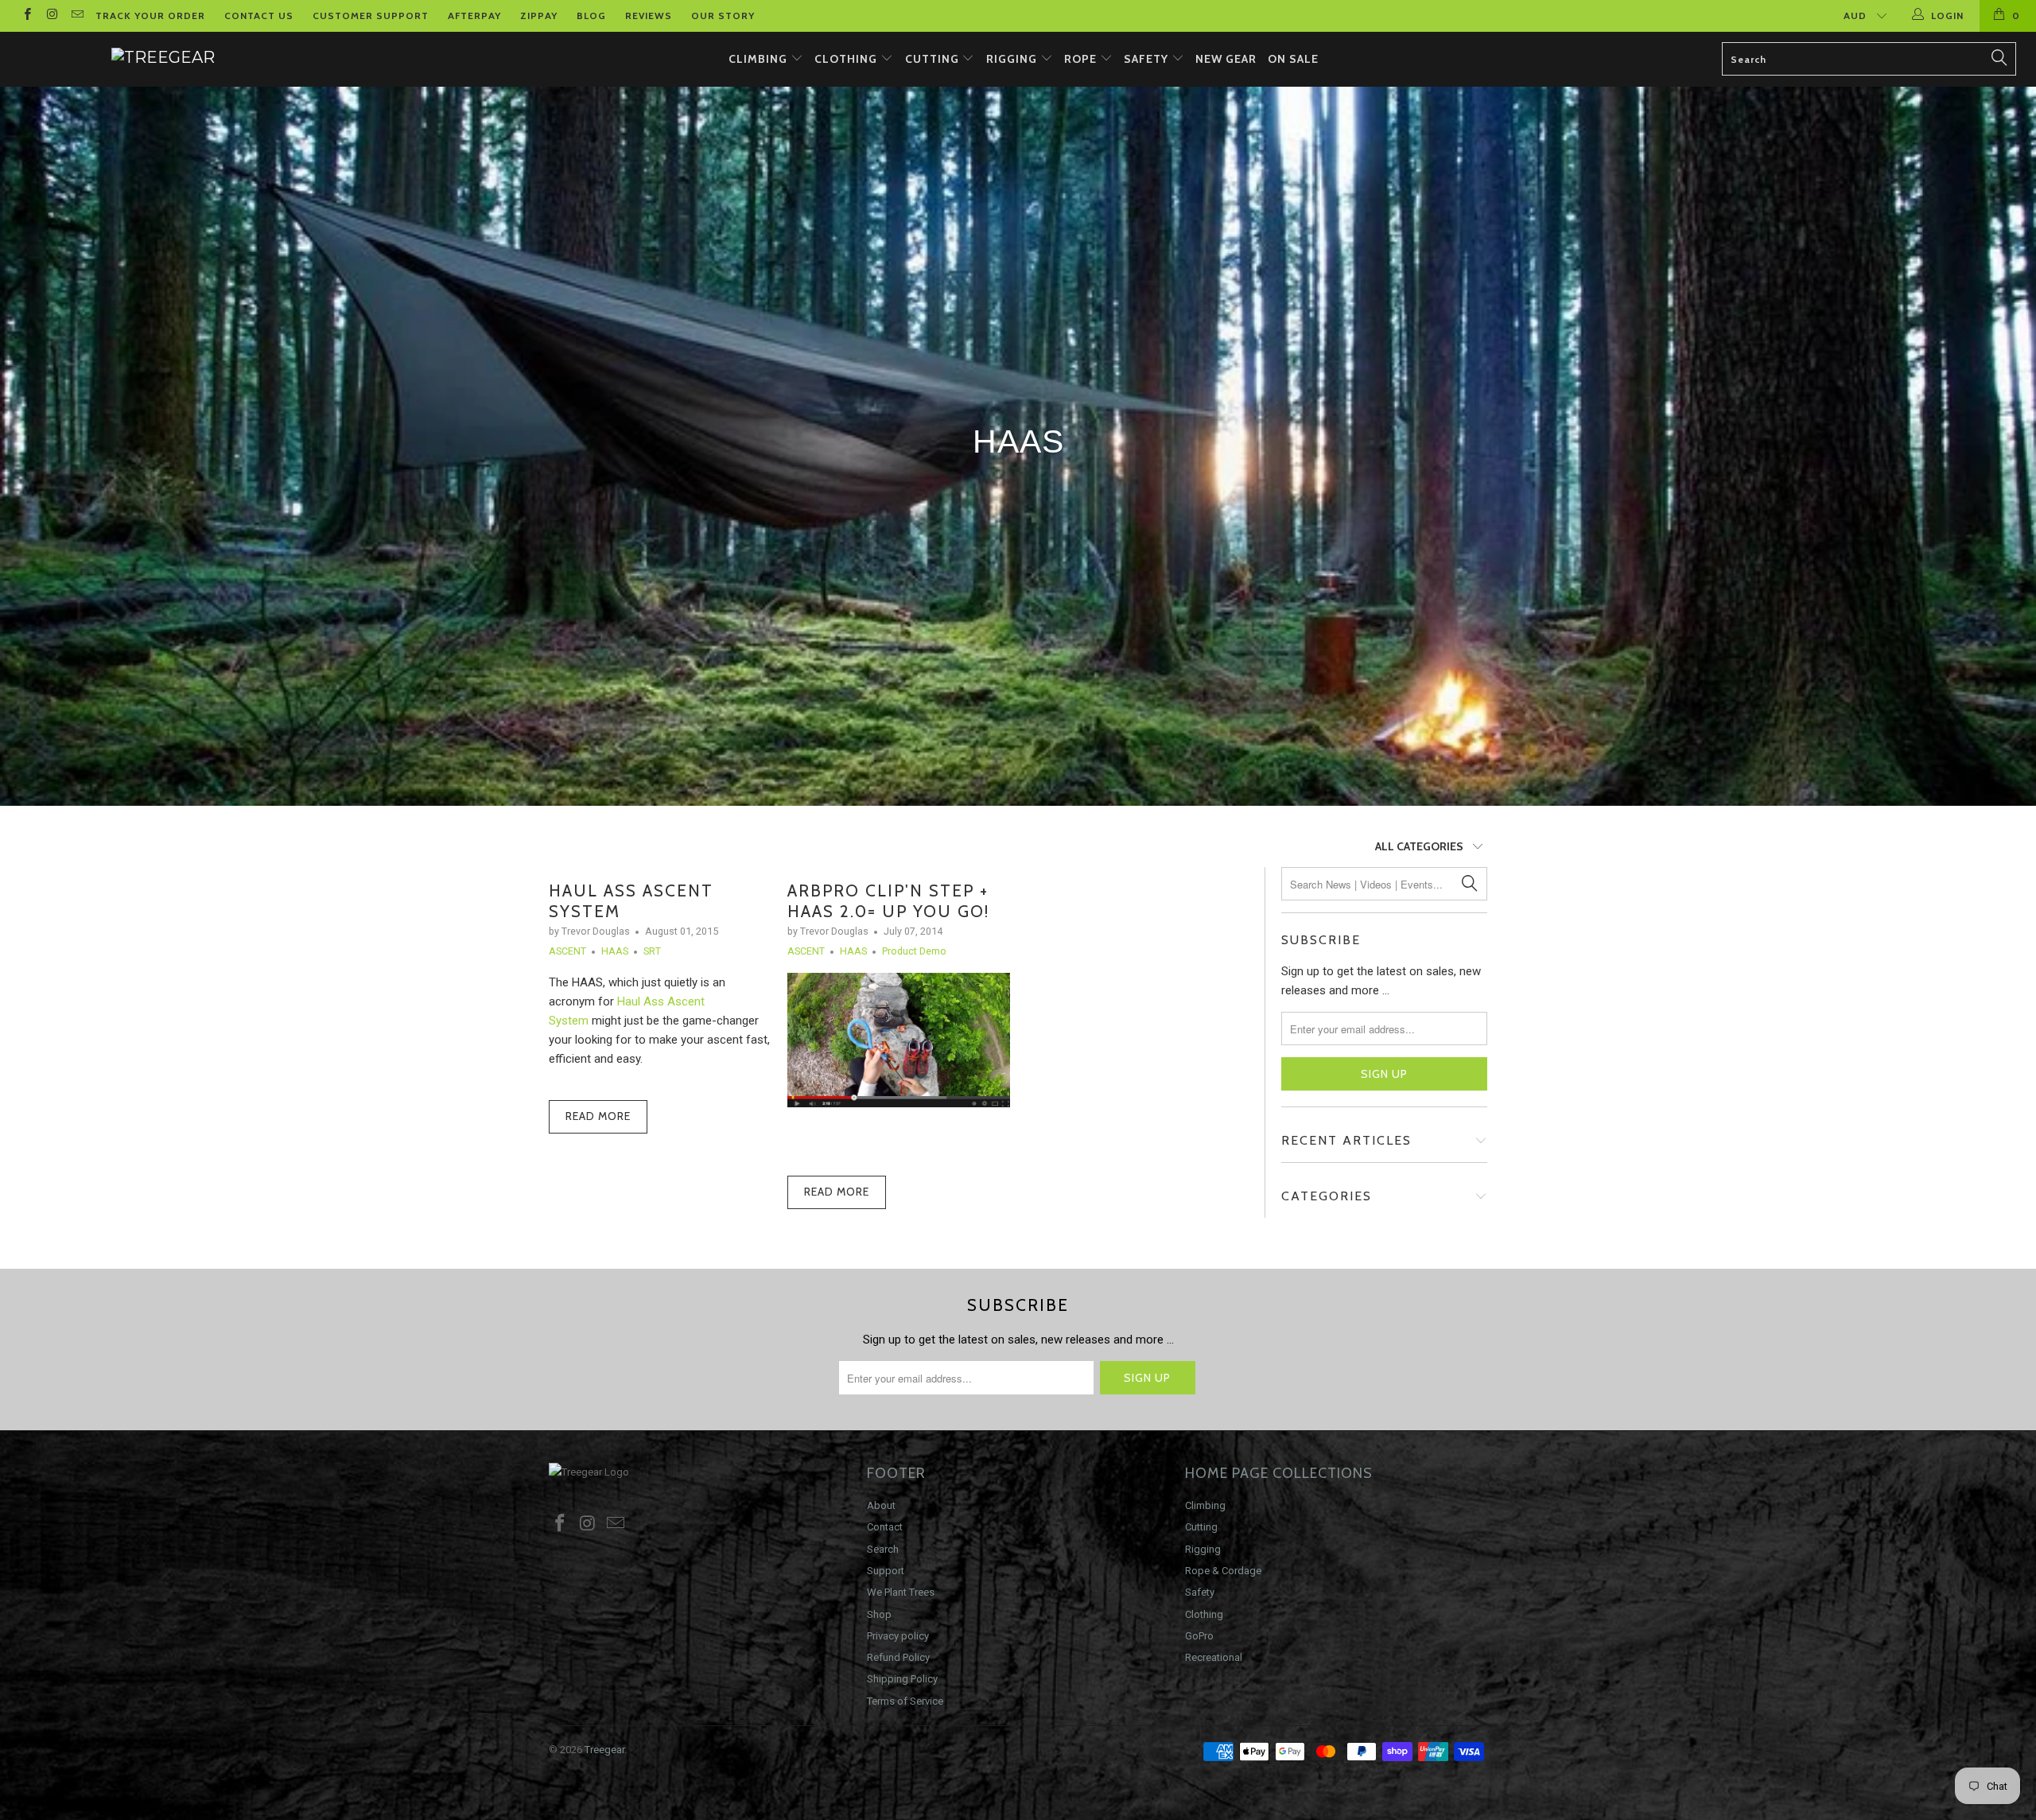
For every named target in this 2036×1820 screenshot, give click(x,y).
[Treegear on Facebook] (27, 16)
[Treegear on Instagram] (51, 16)
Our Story (723, 16)
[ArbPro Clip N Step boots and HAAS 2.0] (899, 1103)
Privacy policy (898, 1636)
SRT (652, 951)
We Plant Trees (901, 1592)
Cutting (934, 59)
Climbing (760, 59)
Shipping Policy (902, 1679)
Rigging (1013, 59)
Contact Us (259, 16)
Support (886, 1571)
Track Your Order (150, 16)
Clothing (847, 59)
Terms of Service (905, 1701)
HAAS (615, 951)
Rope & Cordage (1223, 1571)
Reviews (649, 16)
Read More (598, 1116)
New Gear (1226, 59)
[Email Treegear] (77, 16)
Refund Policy (898, 1657)
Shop (879, 1614)
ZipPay (539, 16)
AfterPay (474, 16)
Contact (885, 1527)
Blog (591, 16)
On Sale (1293, 59)
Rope (1082, 59)
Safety (1148, 59)
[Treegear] (163, 57)
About (881, 1505)
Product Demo (914, 951)
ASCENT (567, 951)
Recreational (1214, 1657)
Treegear (604, 1750)
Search (883, 1549)
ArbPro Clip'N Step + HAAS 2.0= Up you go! (888, 900)
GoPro (1199, 1636)
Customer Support (371, 16)
